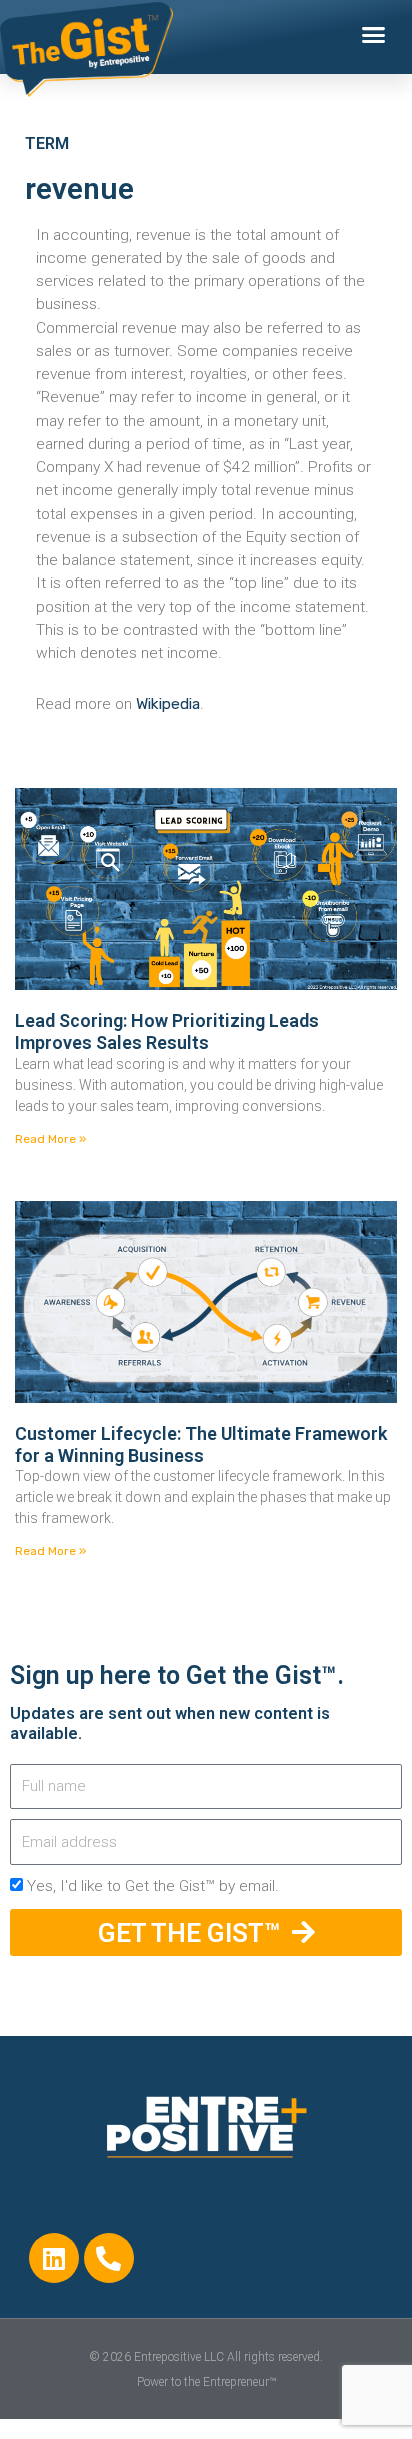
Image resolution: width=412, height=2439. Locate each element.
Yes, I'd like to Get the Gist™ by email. (153, 1886)
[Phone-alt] (109, 2258)
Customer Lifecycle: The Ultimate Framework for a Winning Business (201, 1444)
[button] (374, 35)
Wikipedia (168, 704)
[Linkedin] (54, 2258)
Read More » (50, 1139)
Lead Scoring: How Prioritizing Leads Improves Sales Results (167, 1031)
